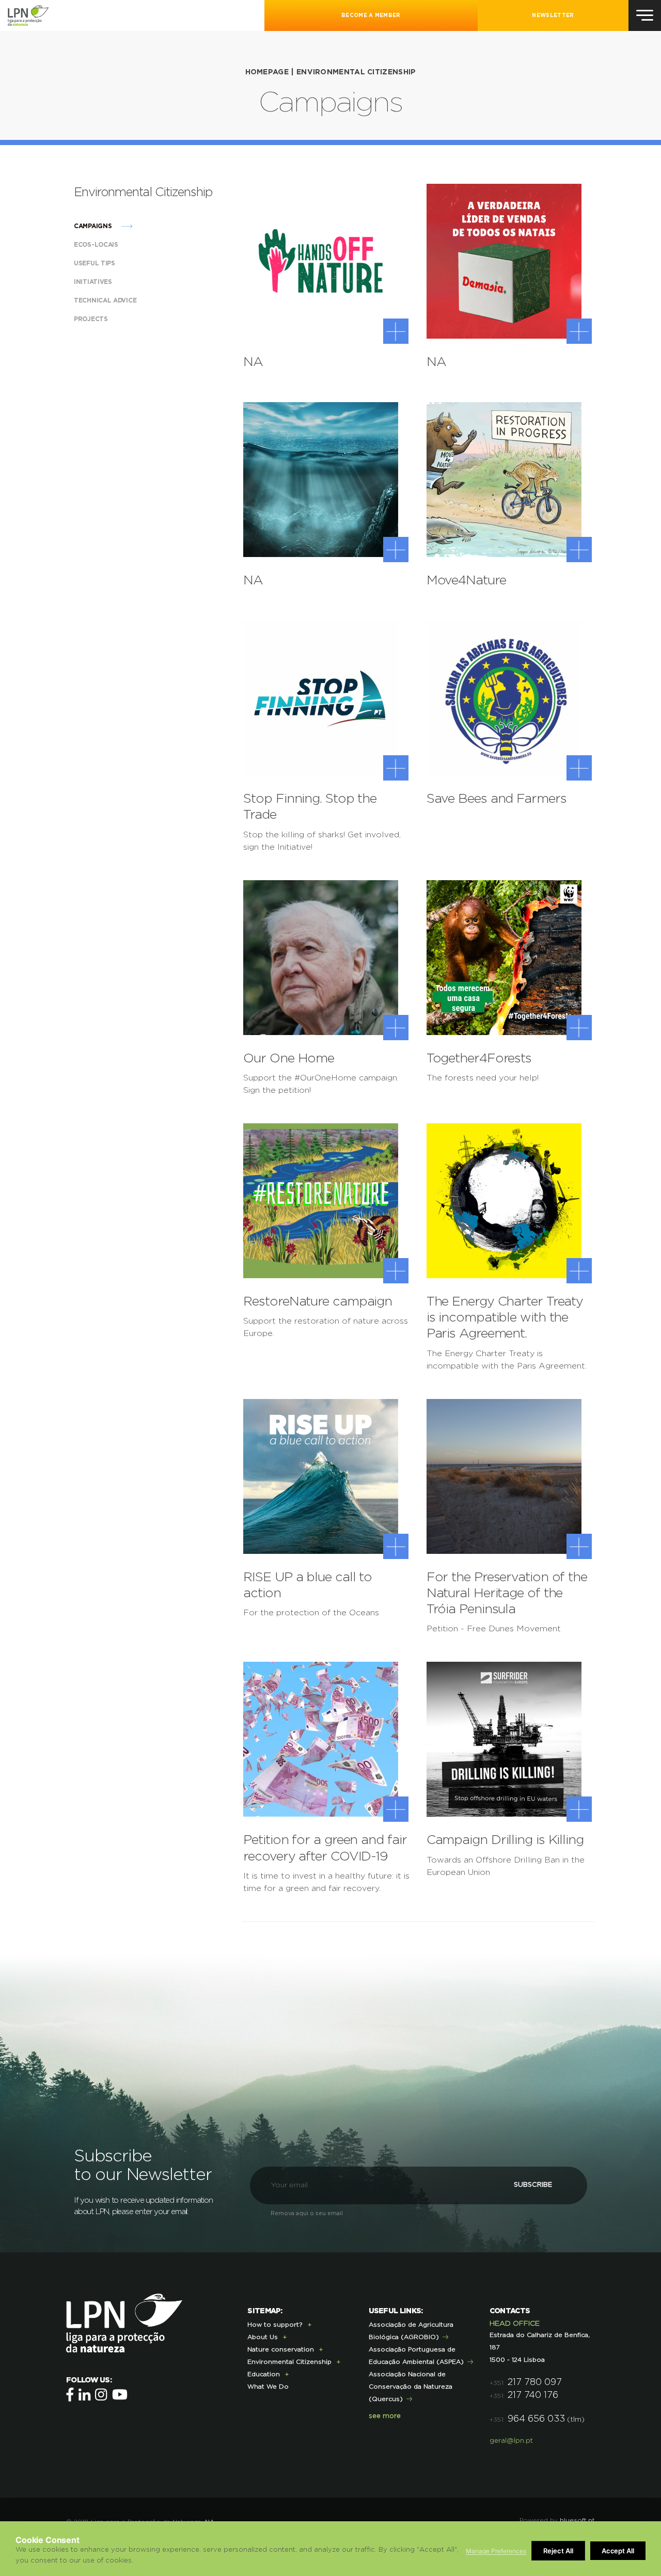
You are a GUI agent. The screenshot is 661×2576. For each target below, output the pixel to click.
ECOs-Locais (97, 245)
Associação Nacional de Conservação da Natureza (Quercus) (411, 2387)
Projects (92, 319)
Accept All (618, 2551)
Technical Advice (106, 300)
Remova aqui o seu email (307, 2213)
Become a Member (371, 15)
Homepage (267, 72)
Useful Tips (95, 263)
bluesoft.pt (577, 2520)
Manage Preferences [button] (496, 2551)
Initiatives (94, 282)
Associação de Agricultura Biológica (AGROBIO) (411, 2331)
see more (385, 2416)
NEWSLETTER (553, 15)
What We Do (268, 2387)
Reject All (558, 2551)
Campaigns (94, 226)
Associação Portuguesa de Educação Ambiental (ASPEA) (416, 2356)
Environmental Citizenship (356, 72)
